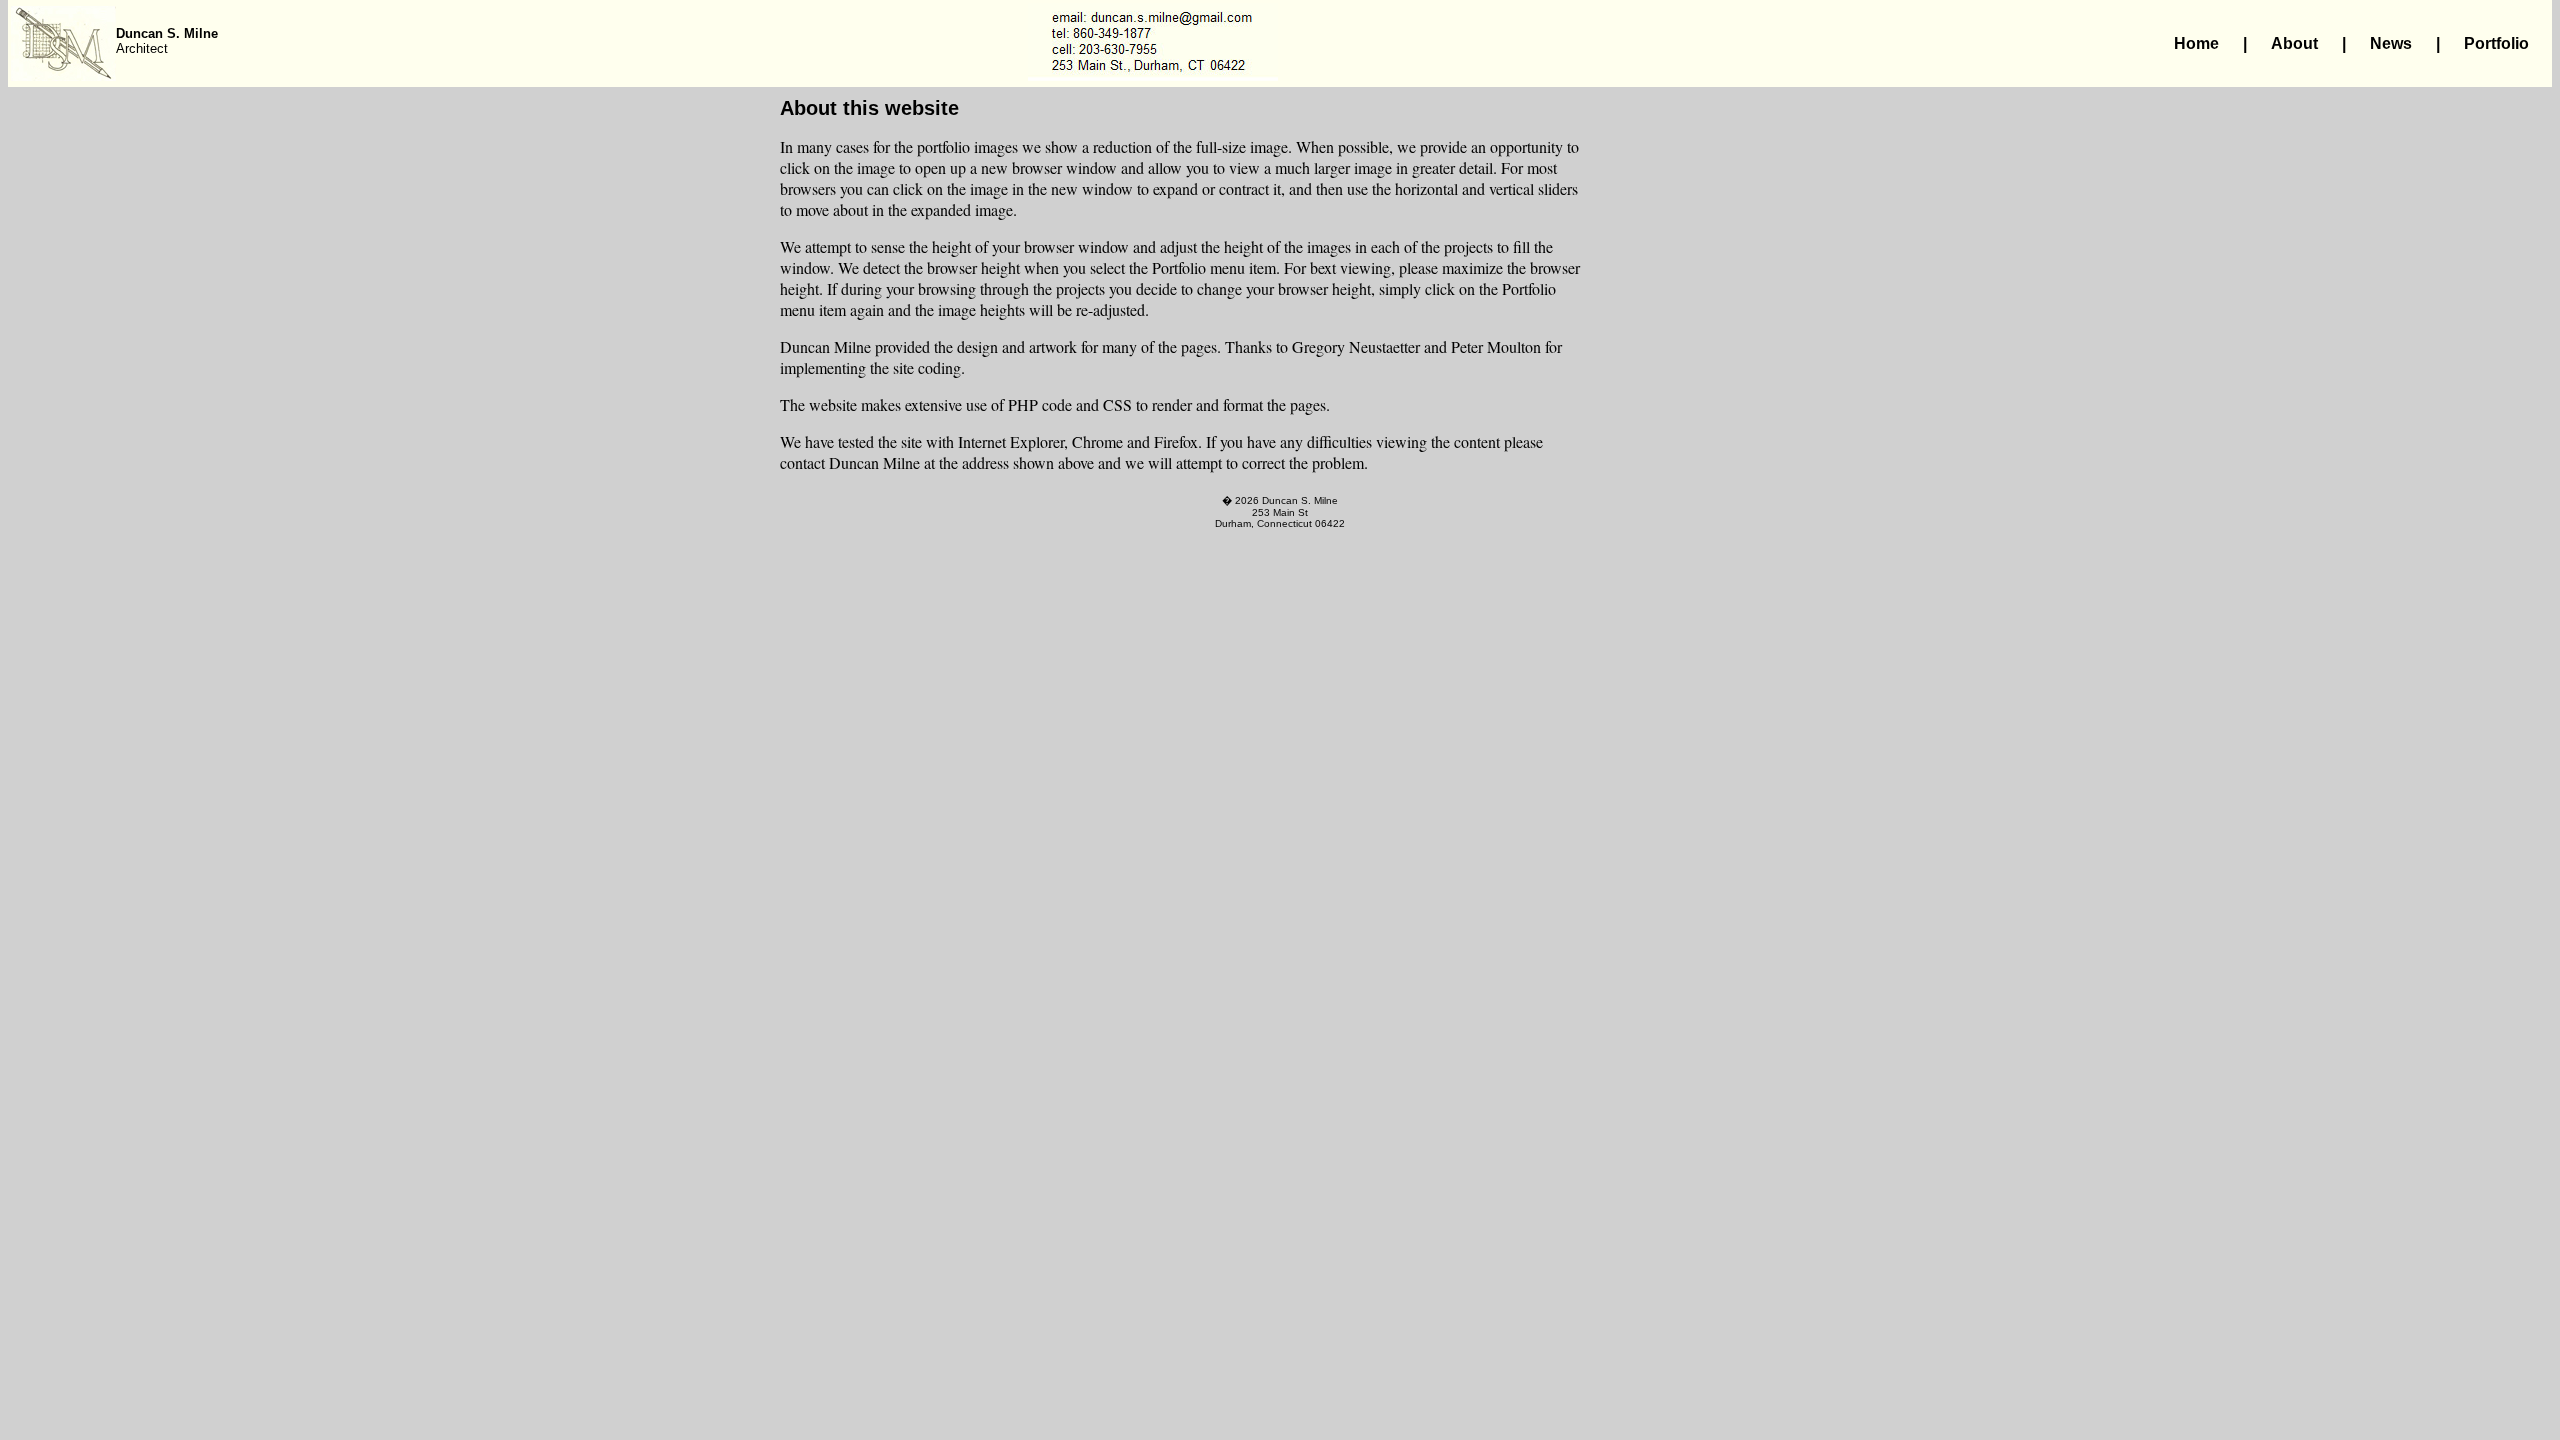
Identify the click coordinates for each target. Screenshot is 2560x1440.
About (2294, 43)
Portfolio (2496, 43)
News (2391, 43)
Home (2196, 43)
